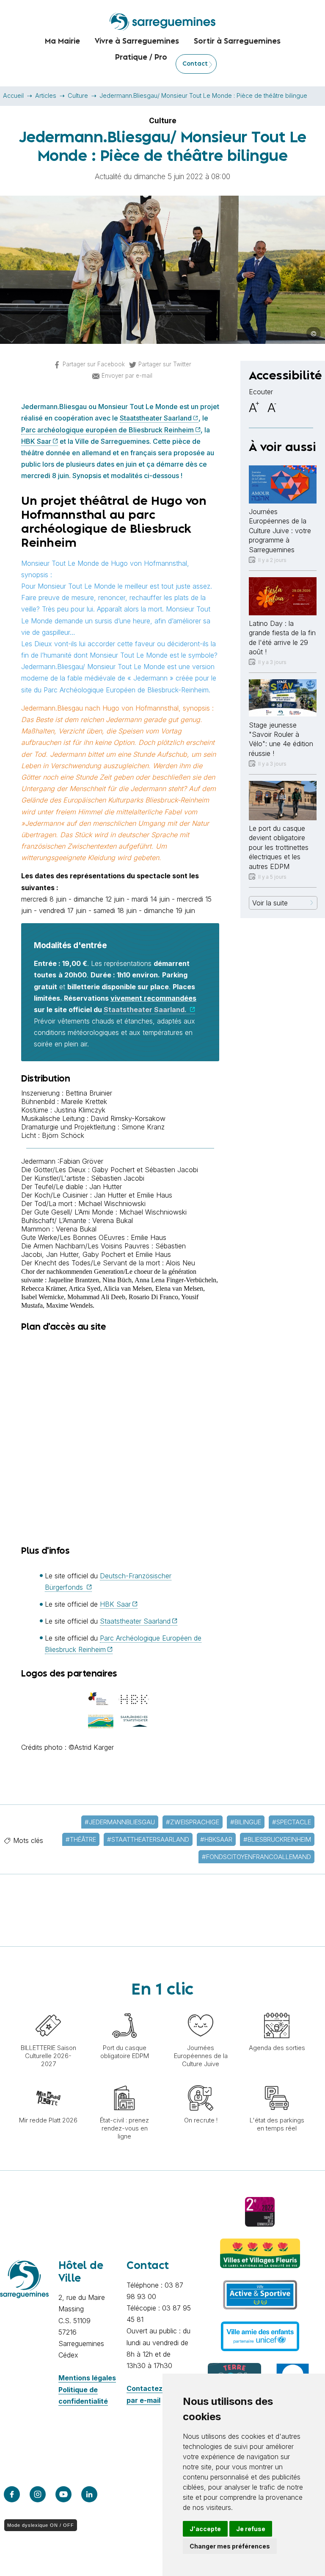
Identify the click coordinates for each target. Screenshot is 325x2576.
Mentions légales (87, 2378)
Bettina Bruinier (89, 1093)
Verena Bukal (113, 1220)
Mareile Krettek (84, 1101)
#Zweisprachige (193, 1822)
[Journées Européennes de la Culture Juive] (201, 2009)
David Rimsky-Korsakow (128, 1118)
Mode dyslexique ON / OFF (41, 2525)
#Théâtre (81, 1839)
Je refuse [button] (251, 2529)
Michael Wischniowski (112, 1204)
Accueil (13, 95)
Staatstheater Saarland (156, 418)
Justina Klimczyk (80, 1110)
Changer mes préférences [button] (230, 2546)
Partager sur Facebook (94, 364)
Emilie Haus (153, 1195)
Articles (46, 95)
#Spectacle (292, 1822)
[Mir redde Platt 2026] (48, 2081)
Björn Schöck (63, 1135)
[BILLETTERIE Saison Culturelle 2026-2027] (48, 2009)
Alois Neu (180, 1263)
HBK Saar (36, 441)
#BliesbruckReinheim (277, 1839)
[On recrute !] (201, 2081)
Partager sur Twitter (165, 364)
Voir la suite (270, 903)
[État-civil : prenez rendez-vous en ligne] (124, 2081)
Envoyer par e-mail (127, 376)
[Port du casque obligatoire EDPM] (124, 2009)
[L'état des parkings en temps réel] (277, 2081)
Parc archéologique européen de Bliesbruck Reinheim (107, 430)
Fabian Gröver (81, 1161)
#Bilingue (246, 1822)
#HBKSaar (216, 1839)
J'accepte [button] (205, 2529)
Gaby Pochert (113, 1170)
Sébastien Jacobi (171, 1170)
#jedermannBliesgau (120, 1822)
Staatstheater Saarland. (146, 1010)
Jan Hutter (106, 1187)
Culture (78, 95)
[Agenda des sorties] (277, 2009)
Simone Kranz (143, 1127)
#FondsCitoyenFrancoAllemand (256, 1857)
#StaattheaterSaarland (148, 1839)
